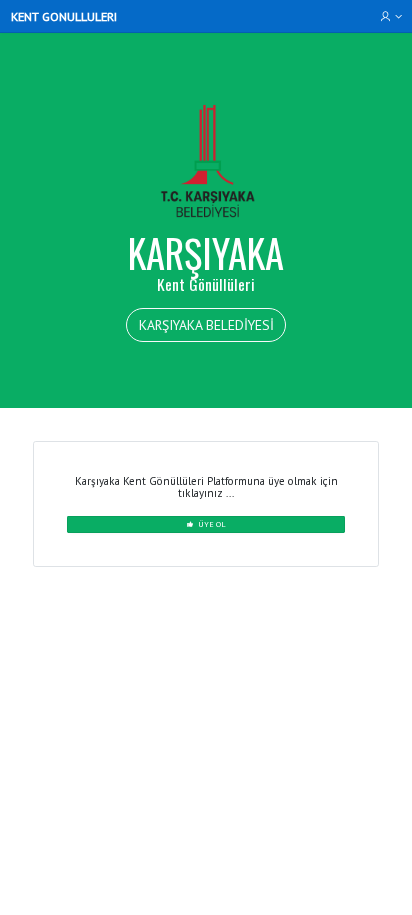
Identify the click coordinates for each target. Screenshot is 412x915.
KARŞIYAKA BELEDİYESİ (206, 325)
